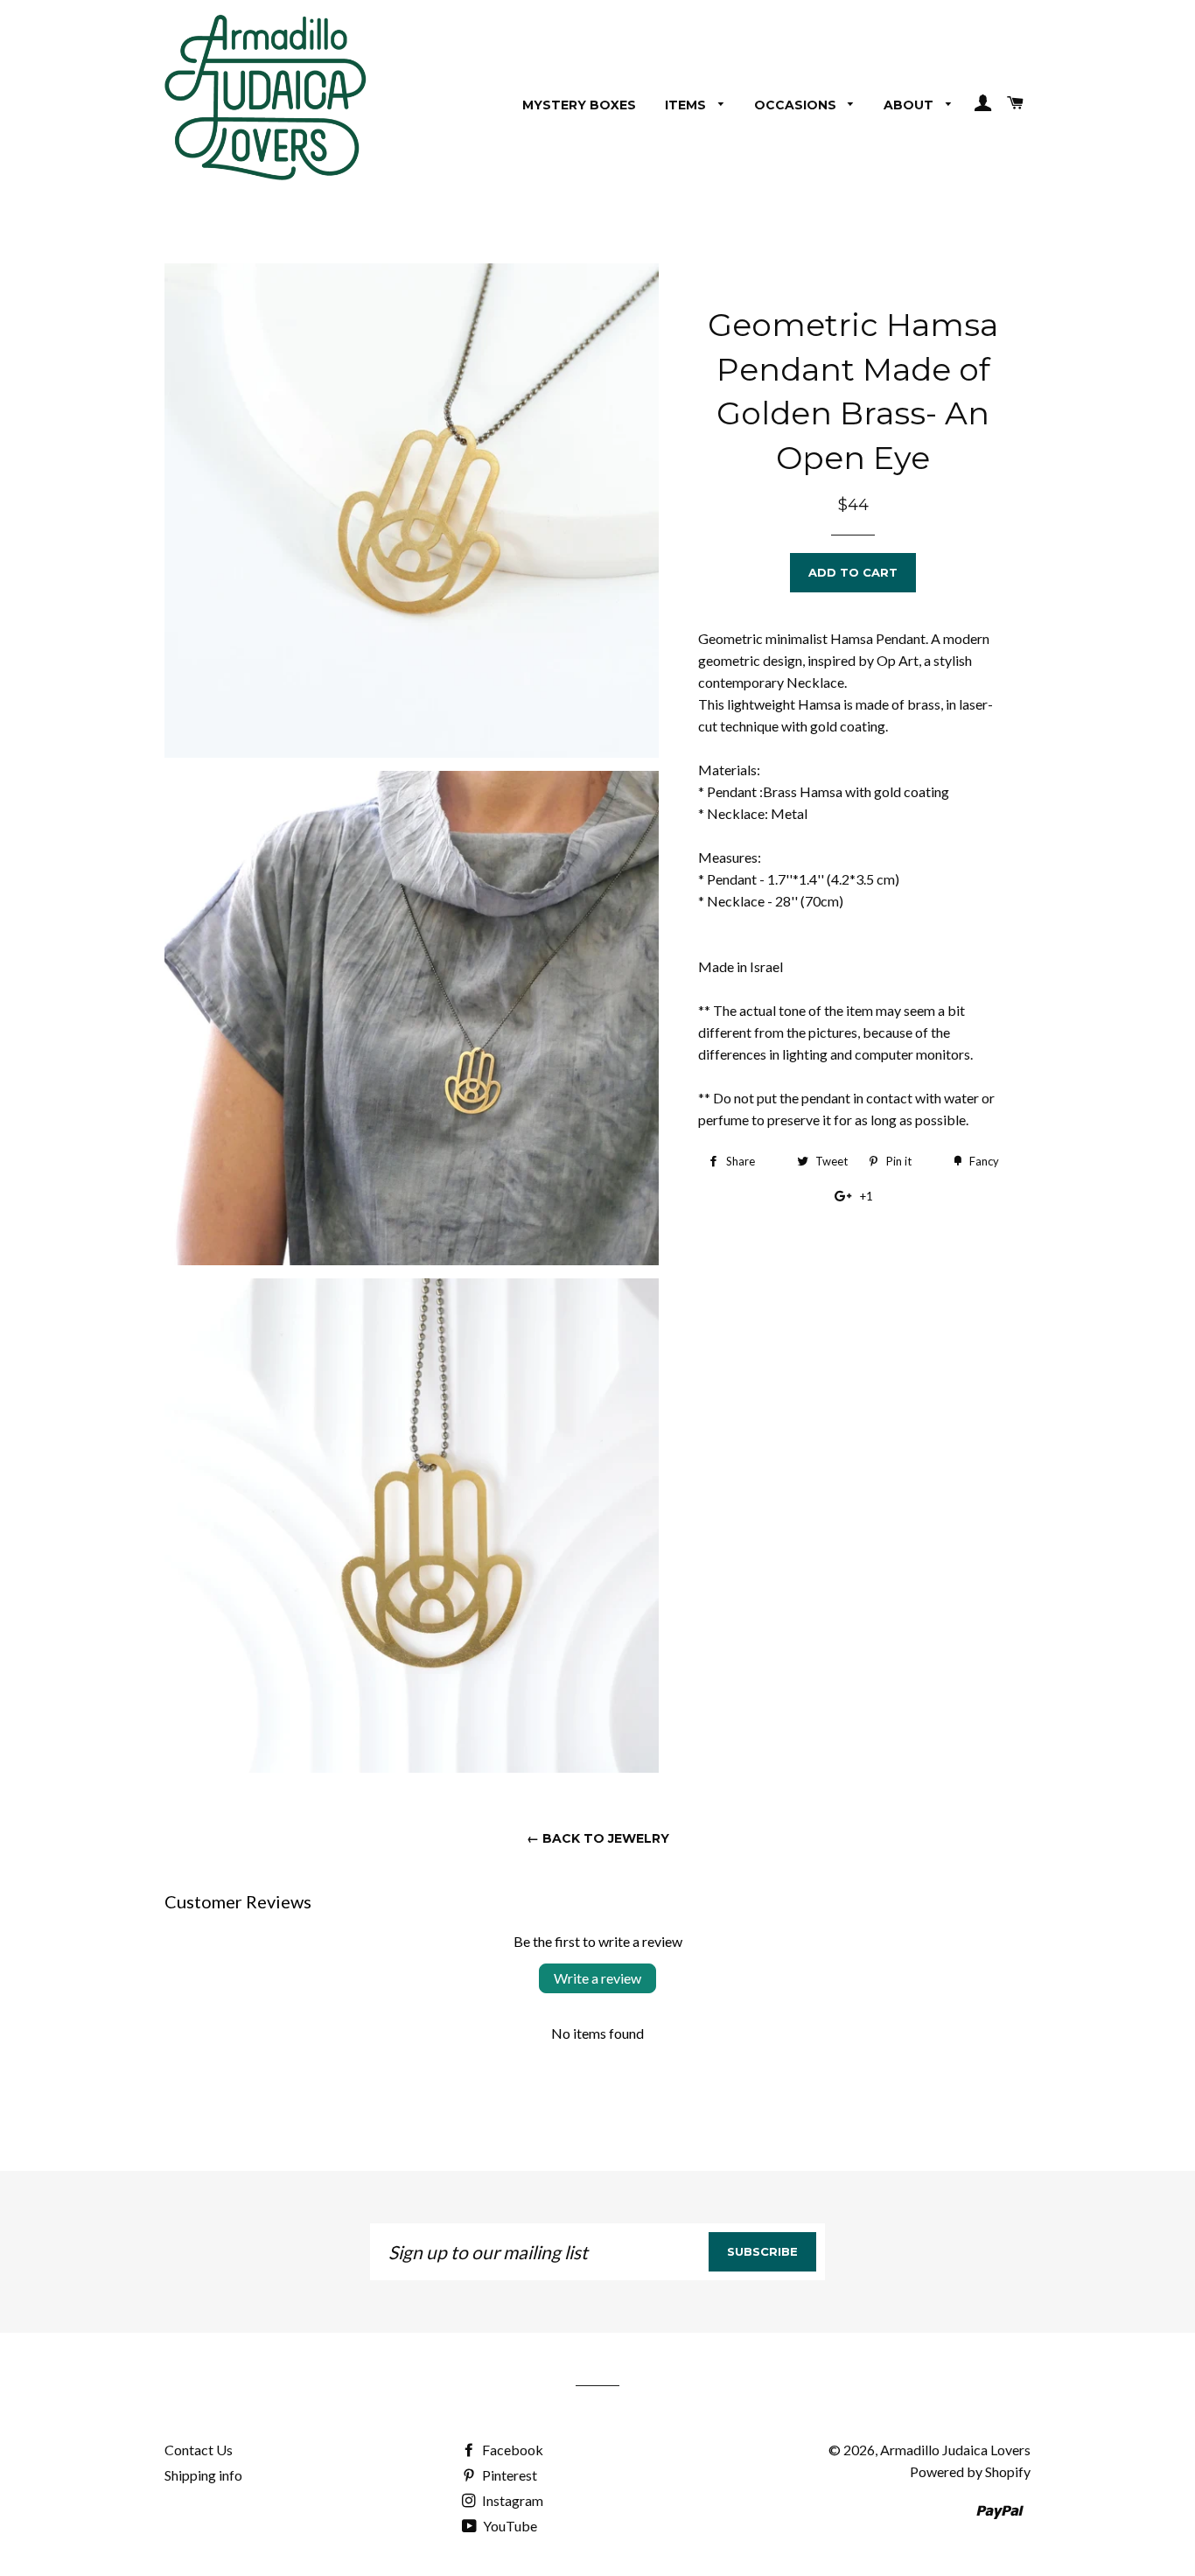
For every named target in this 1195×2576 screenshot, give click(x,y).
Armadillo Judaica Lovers (955, 2450)
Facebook (511, 2450)
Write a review (597, 1978)
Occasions (797, 105)
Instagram (511, 2500)
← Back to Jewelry (598, 1838)
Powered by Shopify (970, 2471)
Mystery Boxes (579, 105)
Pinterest (508, 2475)
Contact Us (199, 2450)
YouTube (509, 2526)
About (910, 105)
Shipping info (203, 2475)
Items (687, 105)
